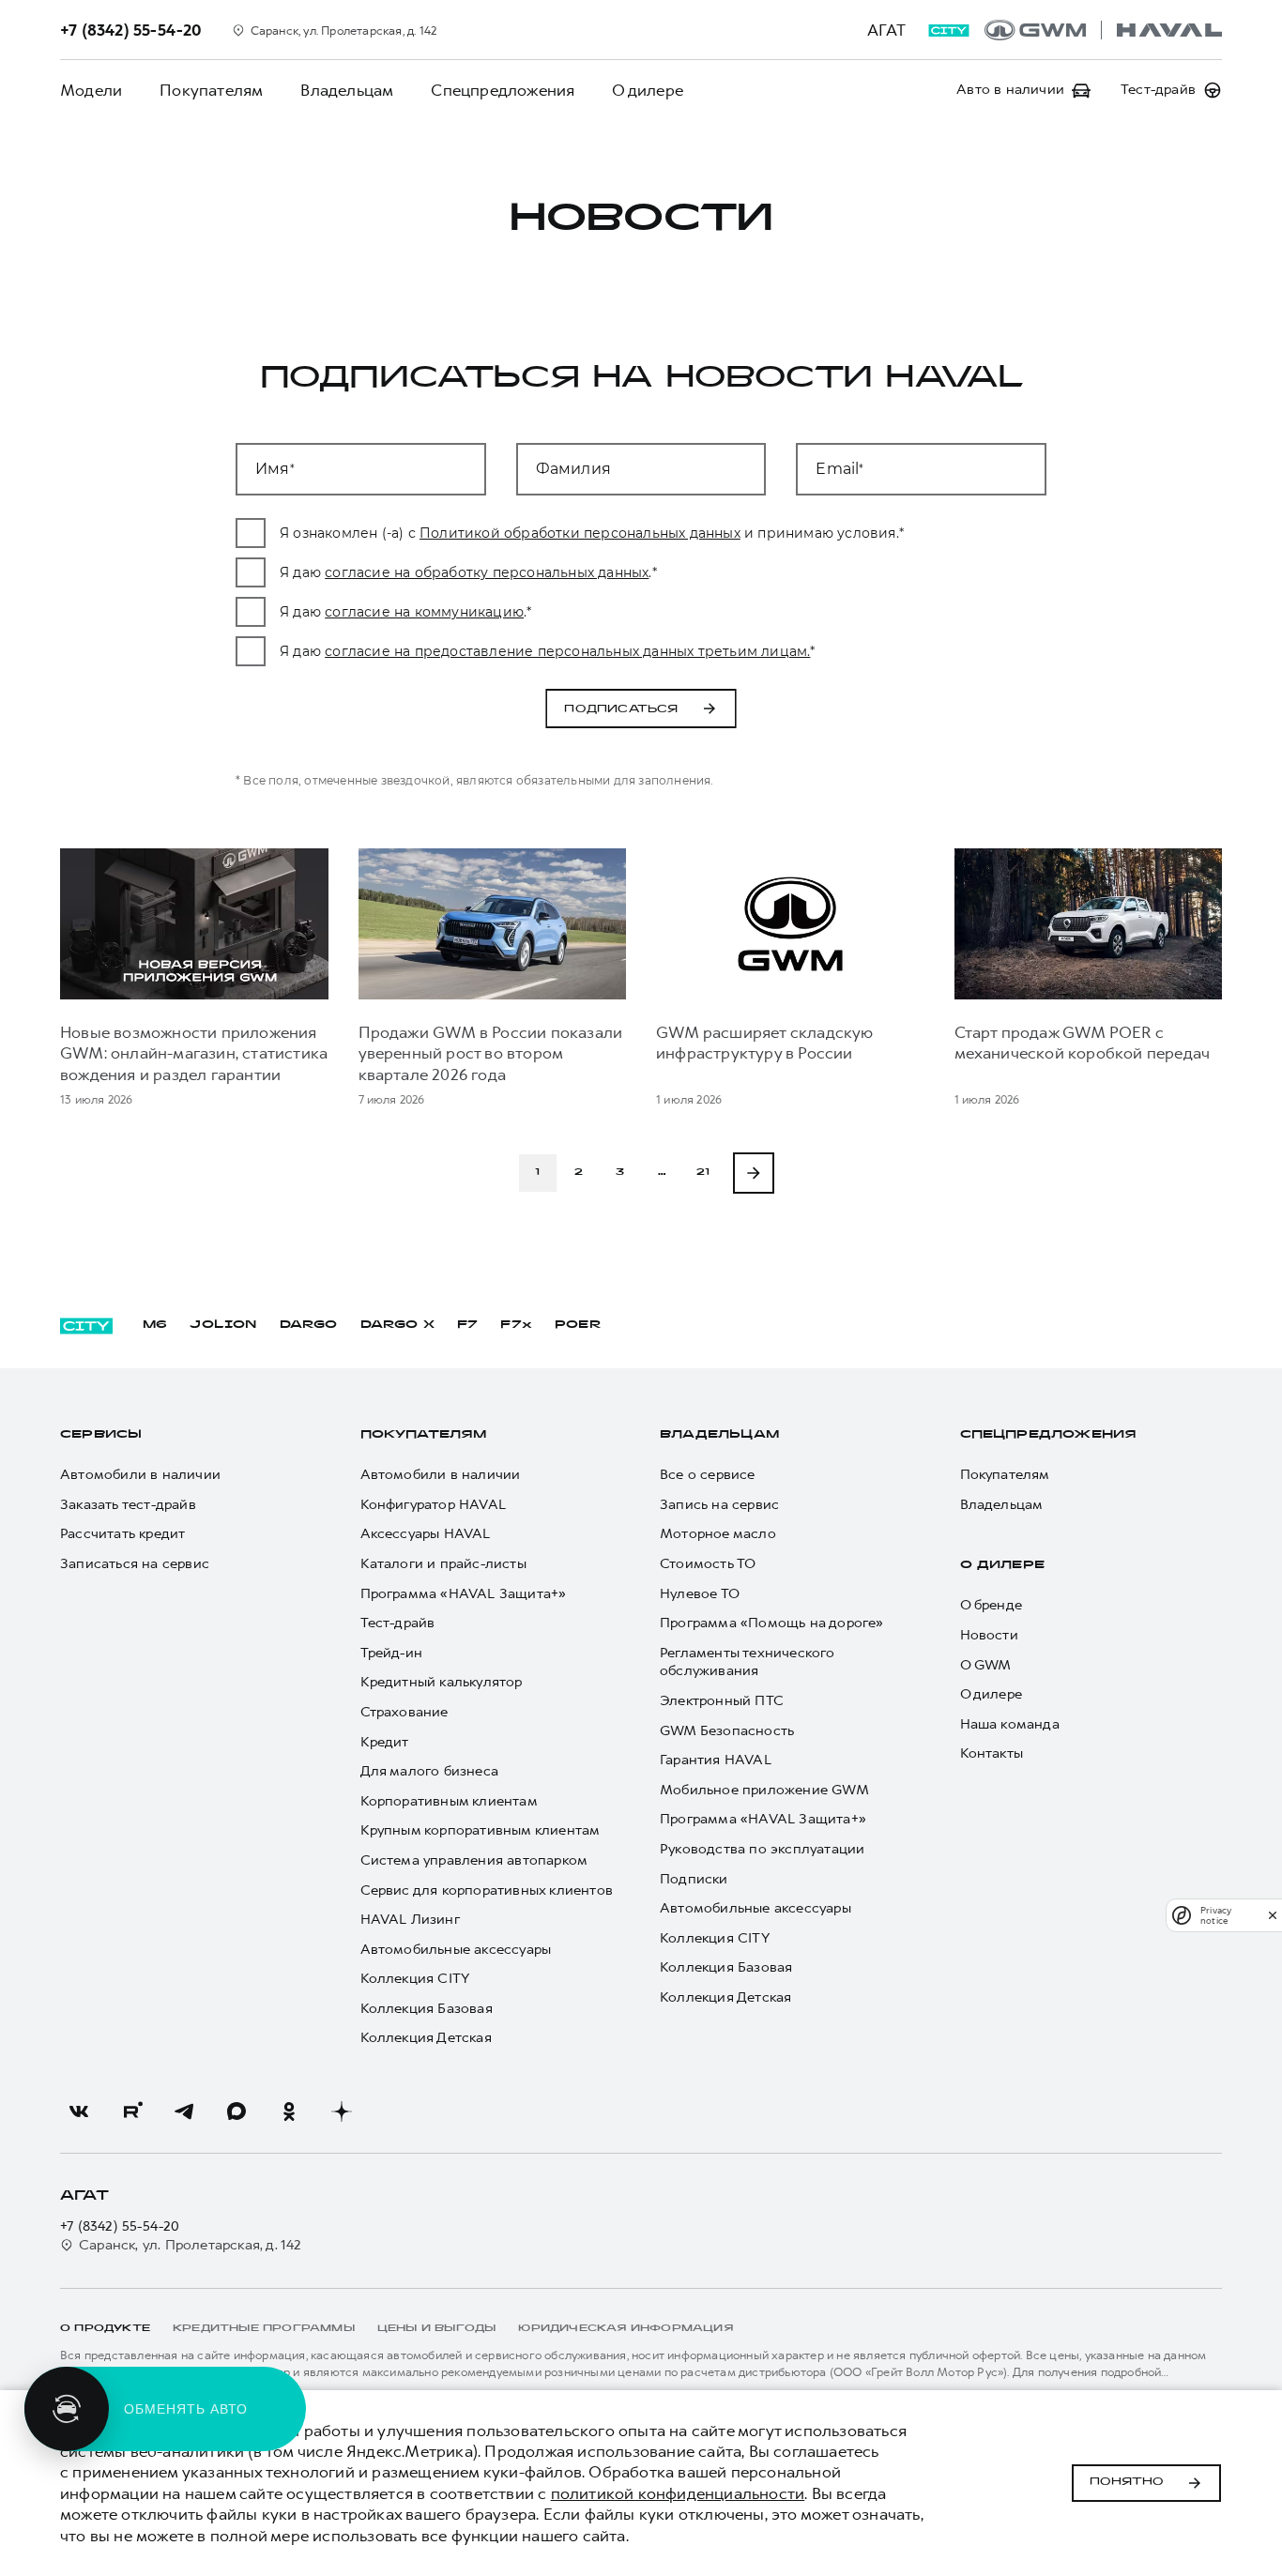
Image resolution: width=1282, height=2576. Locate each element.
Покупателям (211, 90)
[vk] (79, 2111)
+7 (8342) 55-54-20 (120, 2226)
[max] (237, 2111)
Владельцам (347, 90)
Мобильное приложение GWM (764, 1790)
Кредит (385, 1742)
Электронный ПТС (722, 1701)
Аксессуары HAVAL (426, 1534)
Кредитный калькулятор (442, 1682)
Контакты (992, 1753)
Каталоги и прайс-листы (443, 1564)
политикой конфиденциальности (678, 2493)
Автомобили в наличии (140, 1475)
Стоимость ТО (708, 1564)
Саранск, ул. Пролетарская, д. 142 (191, 2245)
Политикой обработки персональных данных (580, 533)
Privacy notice (1216, 1915)
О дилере (648, 90)
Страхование (404, 1712)
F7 (467, 1325)
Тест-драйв (398, 1623)
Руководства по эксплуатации (762, 1849)
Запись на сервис (719, 1505)
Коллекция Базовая (427, 2009)
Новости (989, 1635)
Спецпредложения (503, 90)
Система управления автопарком (474, 1860)
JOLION (223, 1325)
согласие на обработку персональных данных (487, 572)
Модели (91, 90)
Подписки (694, 1879)
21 (703, 1173)
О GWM (986, 1665)
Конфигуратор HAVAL (434, 1505)
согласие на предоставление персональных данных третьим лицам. (567, 651)
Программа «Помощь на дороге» (772, 1623)
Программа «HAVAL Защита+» (464, 1594)
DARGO (309, 1325)
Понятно (1127, 2482)
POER (578, 1325)
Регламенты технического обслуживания (748, 1662)
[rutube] (131, 2111)
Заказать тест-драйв (128, 1505)
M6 (155, 1325)
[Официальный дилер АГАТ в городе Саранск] (1103, 30)
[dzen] (342, 2111)
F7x (516, 1325)
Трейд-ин (392, 1653)
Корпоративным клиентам (449, 1801)
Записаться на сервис (135, 1564)
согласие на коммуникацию (424, 612)
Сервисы (101, 1435)
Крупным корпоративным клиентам (481, 1830)
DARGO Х (397, 1325)
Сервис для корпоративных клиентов (487, 1890)
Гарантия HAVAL (716, 1760)
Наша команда (1010, 1724)
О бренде (992, 1605)
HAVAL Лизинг (410, 1920)
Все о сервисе (708, 1475)
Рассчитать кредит (122, 1534)
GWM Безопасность (727, 1731)
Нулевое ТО (700, 1594)
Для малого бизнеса (430, 1771)
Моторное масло (718, 1534)
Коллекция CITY (415, 1979)
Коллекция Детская (426, 2038)
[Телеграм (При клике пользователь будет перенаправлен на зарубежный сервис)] (184, 2111)
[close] (1273, 1915)
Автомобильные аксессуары (456, 1950)
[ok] (289, 2111)
